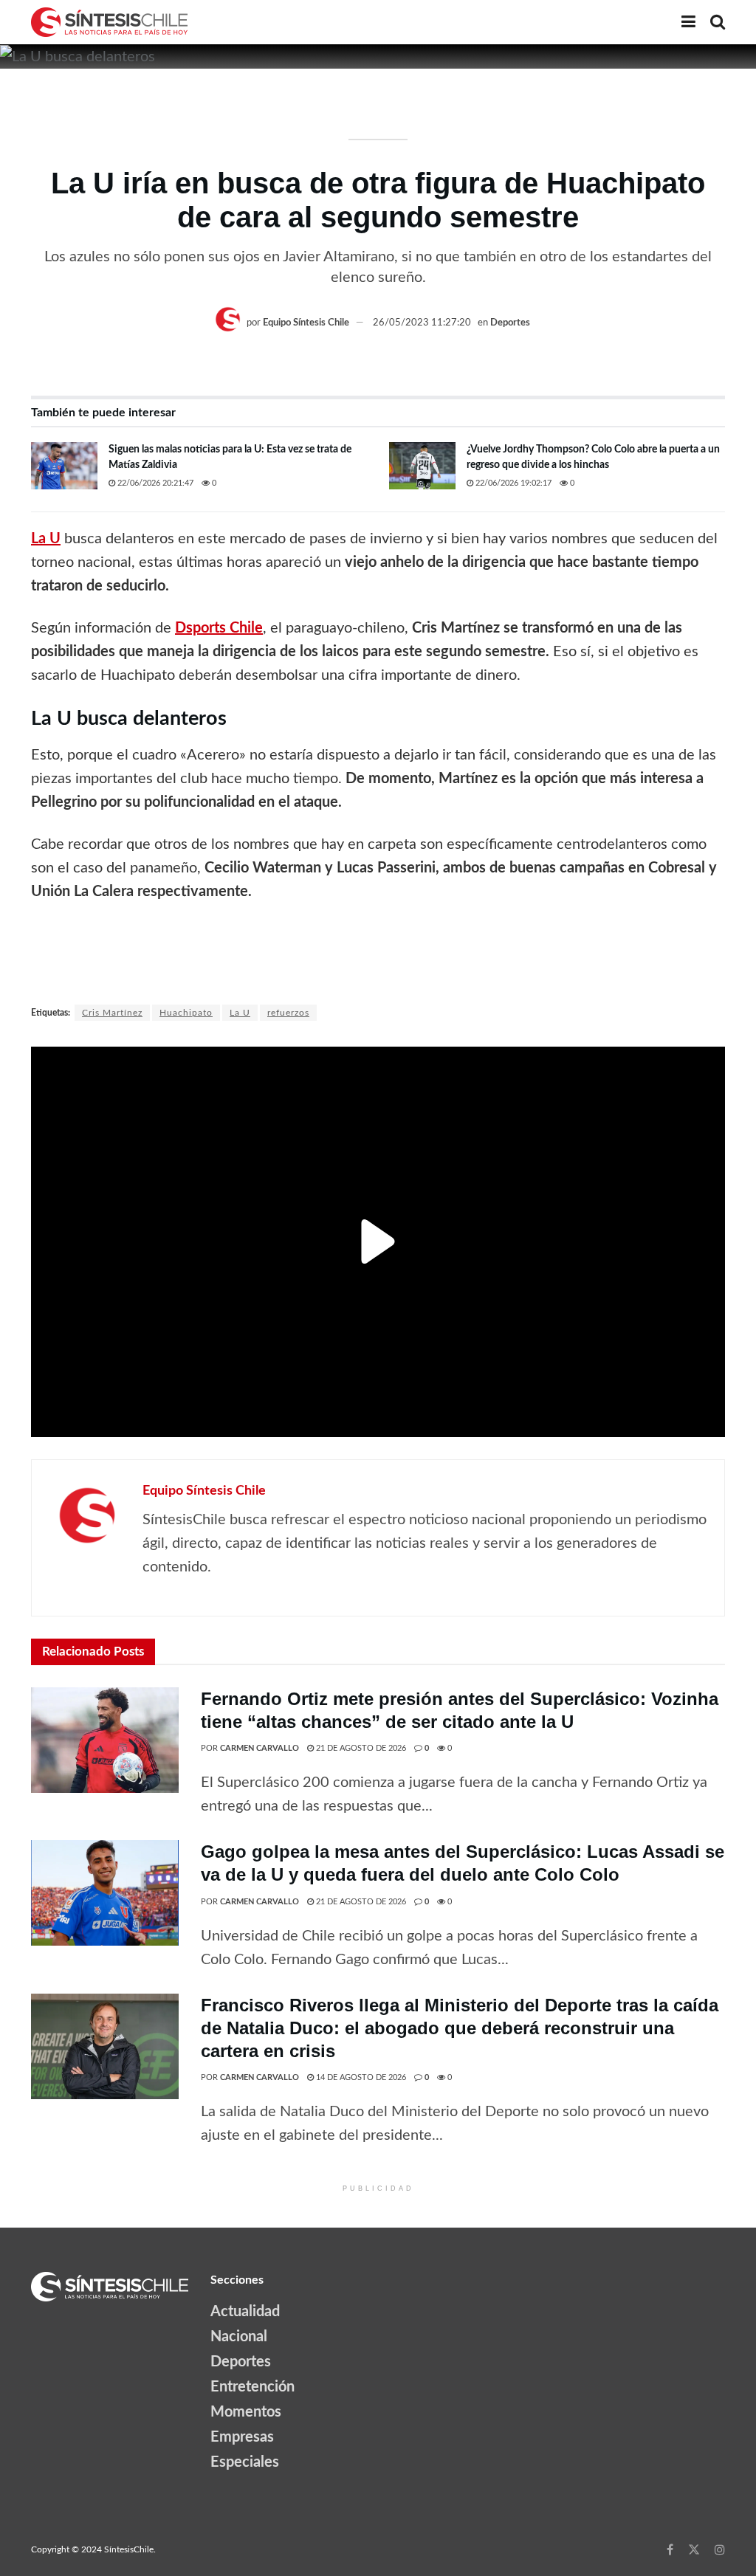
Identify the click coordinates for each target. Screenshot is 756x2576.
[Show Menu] (688, 22)
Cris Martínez (112, 1013)
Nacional (239, 2337)
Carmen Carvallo (260, 1748)
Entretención (252, 2387)
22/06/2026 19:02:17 (512, 483)
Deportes (510, 323)
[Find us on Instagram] (720, 2549)
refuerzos (288, 1013)
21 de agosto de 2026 (360, 1748)
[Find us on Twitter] (694, 2549)
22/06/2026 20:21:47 (154, 483)
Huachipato (186, 1013)
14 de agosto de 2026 (360, 2077)
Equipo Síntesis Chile (306, 323)
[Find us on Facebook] (670, 2549)
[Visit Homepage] (109, 22)
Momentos (246, 2412)
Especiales (245, 2462)
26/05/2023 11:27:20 (422, 323)
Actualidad (245, 2312)
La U (240, 1013)
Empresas (242, 2437)
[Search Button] (718, 22)
